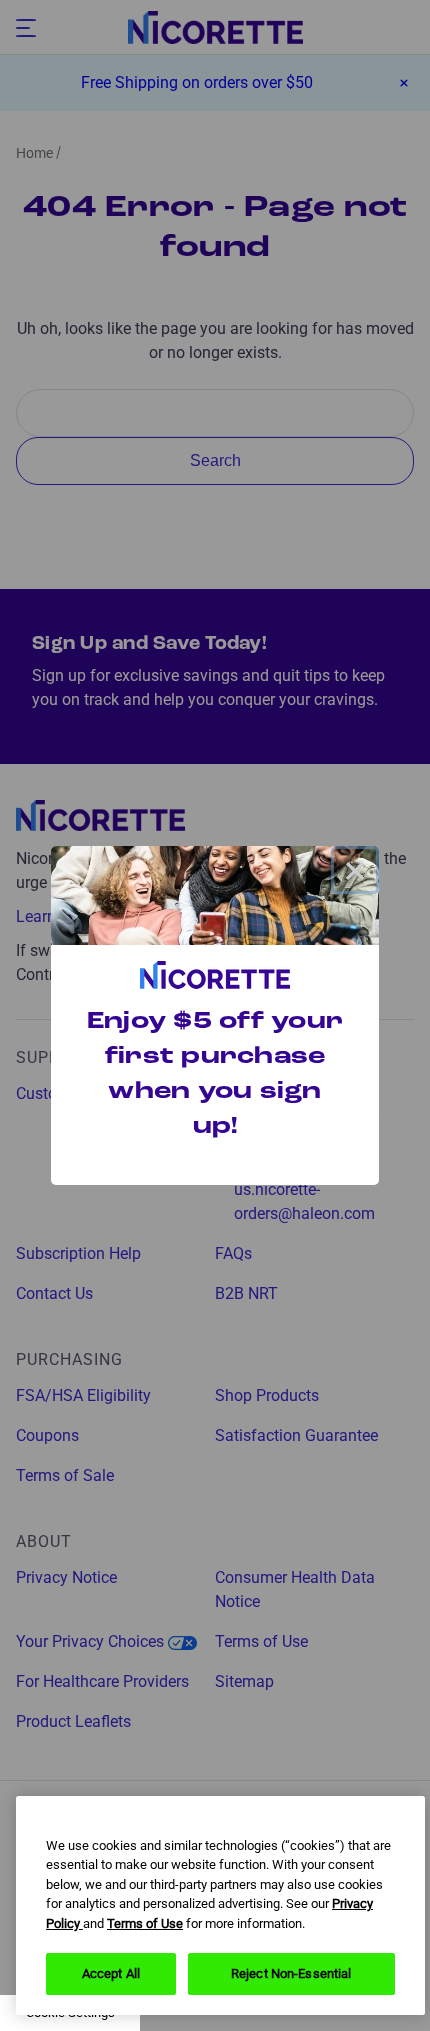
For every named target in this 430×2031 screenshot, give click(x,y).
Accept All (111, 1973)
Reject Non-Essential (291, 1973)
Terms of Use (145, 1923)
